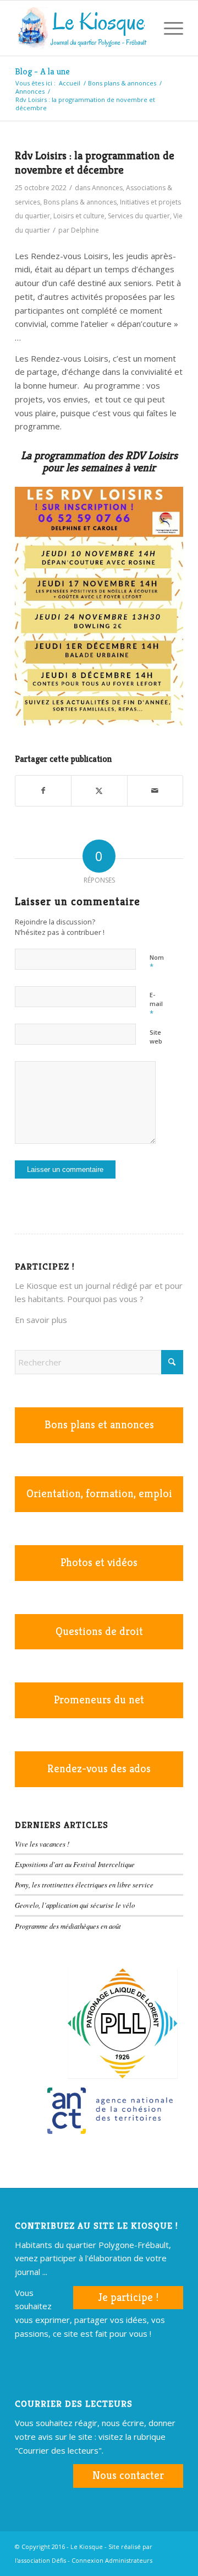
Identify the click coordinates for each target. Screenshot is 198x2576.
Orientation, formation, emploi (99, 1494)
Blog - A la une (42, 71)
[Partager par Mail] (155, 791)
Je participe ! (128, 2297)
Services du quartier (139, 216)
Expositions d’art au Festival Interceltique (75, 1864)
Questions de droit (99, 1631)
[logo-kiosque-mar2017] (82, 28)
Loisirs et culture (79, 216)
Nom (157, 962)
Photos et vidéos (99, 1563)
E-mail (156, 1004)
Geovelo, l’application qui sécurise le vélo (75, 1905)
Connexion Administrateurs (112, 2560)
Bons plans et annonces (99, 1425)
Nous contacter (128, 2475)
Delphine (85, 230)
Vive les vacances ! (42, 1844)
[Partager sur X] (99, 791)
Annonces (107, 188)
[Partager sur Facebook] (43, 791)
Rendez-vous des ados (99, 1769)
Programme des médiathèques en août (68, 1926)
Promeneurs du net (99, 1700)
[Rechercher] (142, 28)
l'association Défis (40, 2560)
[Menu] (168, 28)
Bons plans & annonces (80, 202)
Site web (156, 1037)
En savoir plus (41, 1320)
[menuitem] (142, 28)
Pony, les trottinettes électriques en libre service (84, 1884)
